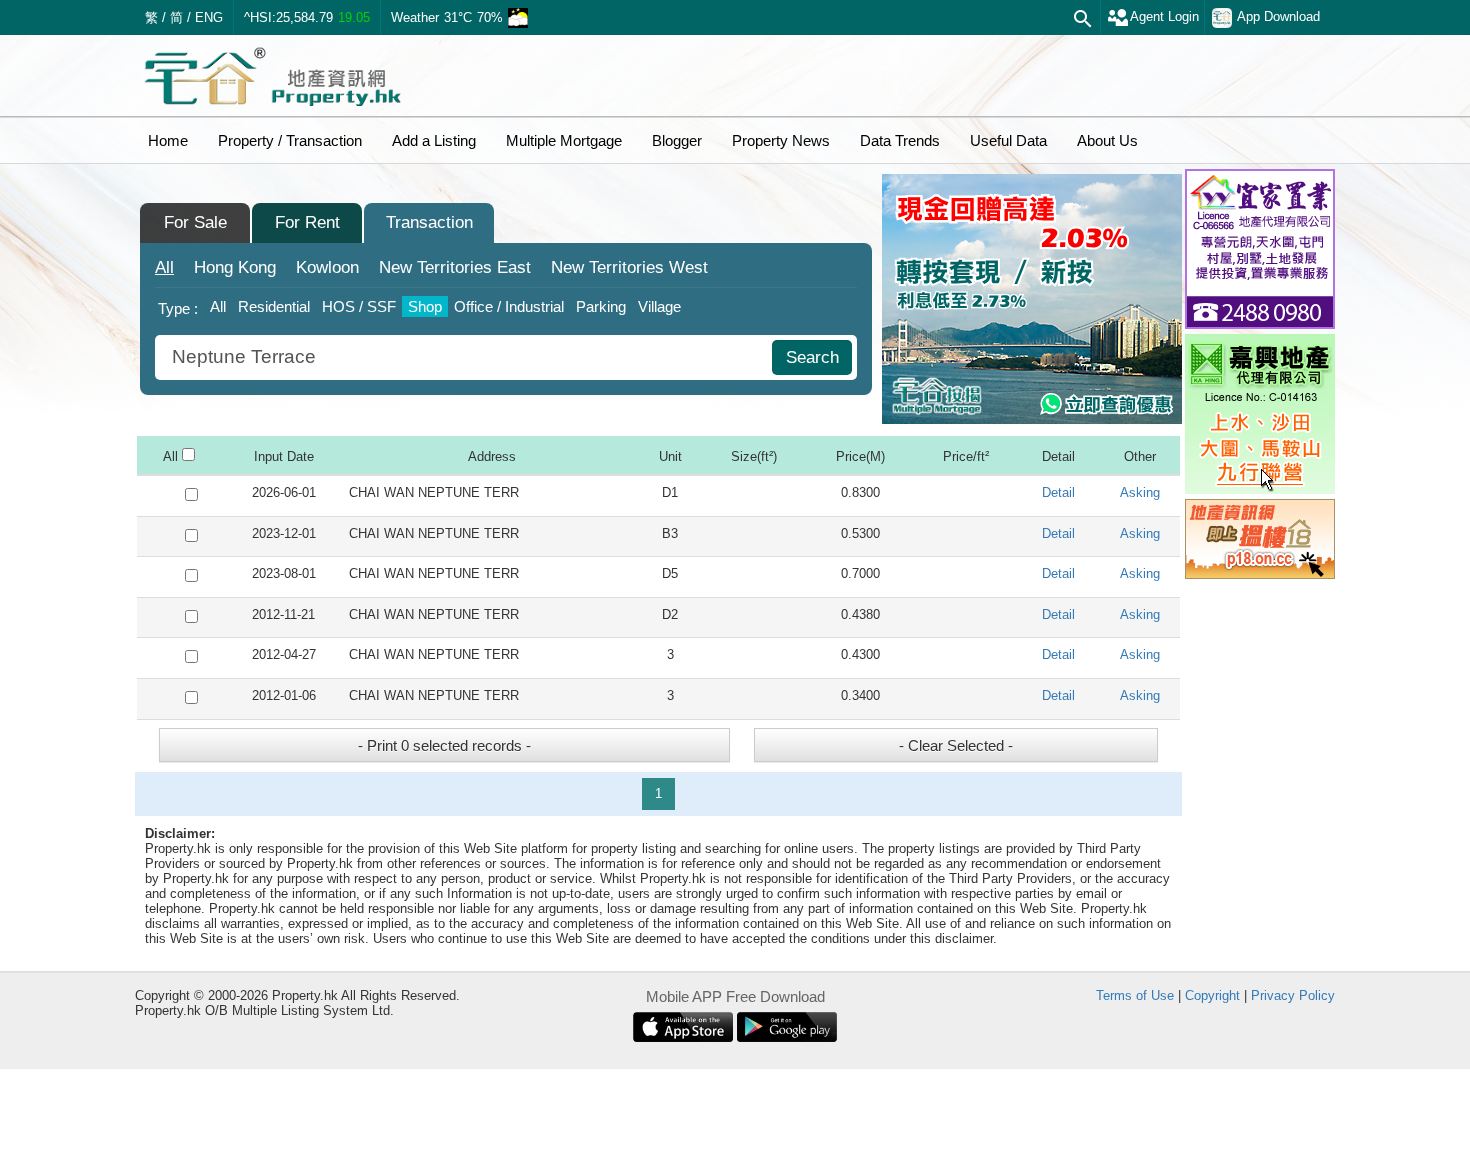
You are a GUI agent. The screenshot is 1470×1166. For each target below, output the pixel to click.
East (455, 267)
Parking (601, 306)
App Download (1278, 16)
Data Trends (900, 140)
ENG (209, 17)
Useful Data (1008, 140)
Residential (274, 306)
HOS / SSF (359, 306)
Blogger (677, 140)
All (164, 267)
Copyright (1212, 995)
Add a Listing (434, 140)
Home (168, 140)
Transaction (429, 222)
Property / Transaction (290, 140)
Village (659, 306)
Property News (781, 140)
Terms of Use (1135, 995)
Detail (1058, 492)
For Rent (307, 222)
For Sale (195, 222)
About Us (1107, 140)
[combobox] (466, 357)
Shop (425, 306)
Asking (1140, 492)
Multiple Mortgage (564, 140)
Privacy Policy (1293, 995)
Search (812, 357)
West (629, 267)
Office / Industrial (509, 306)
